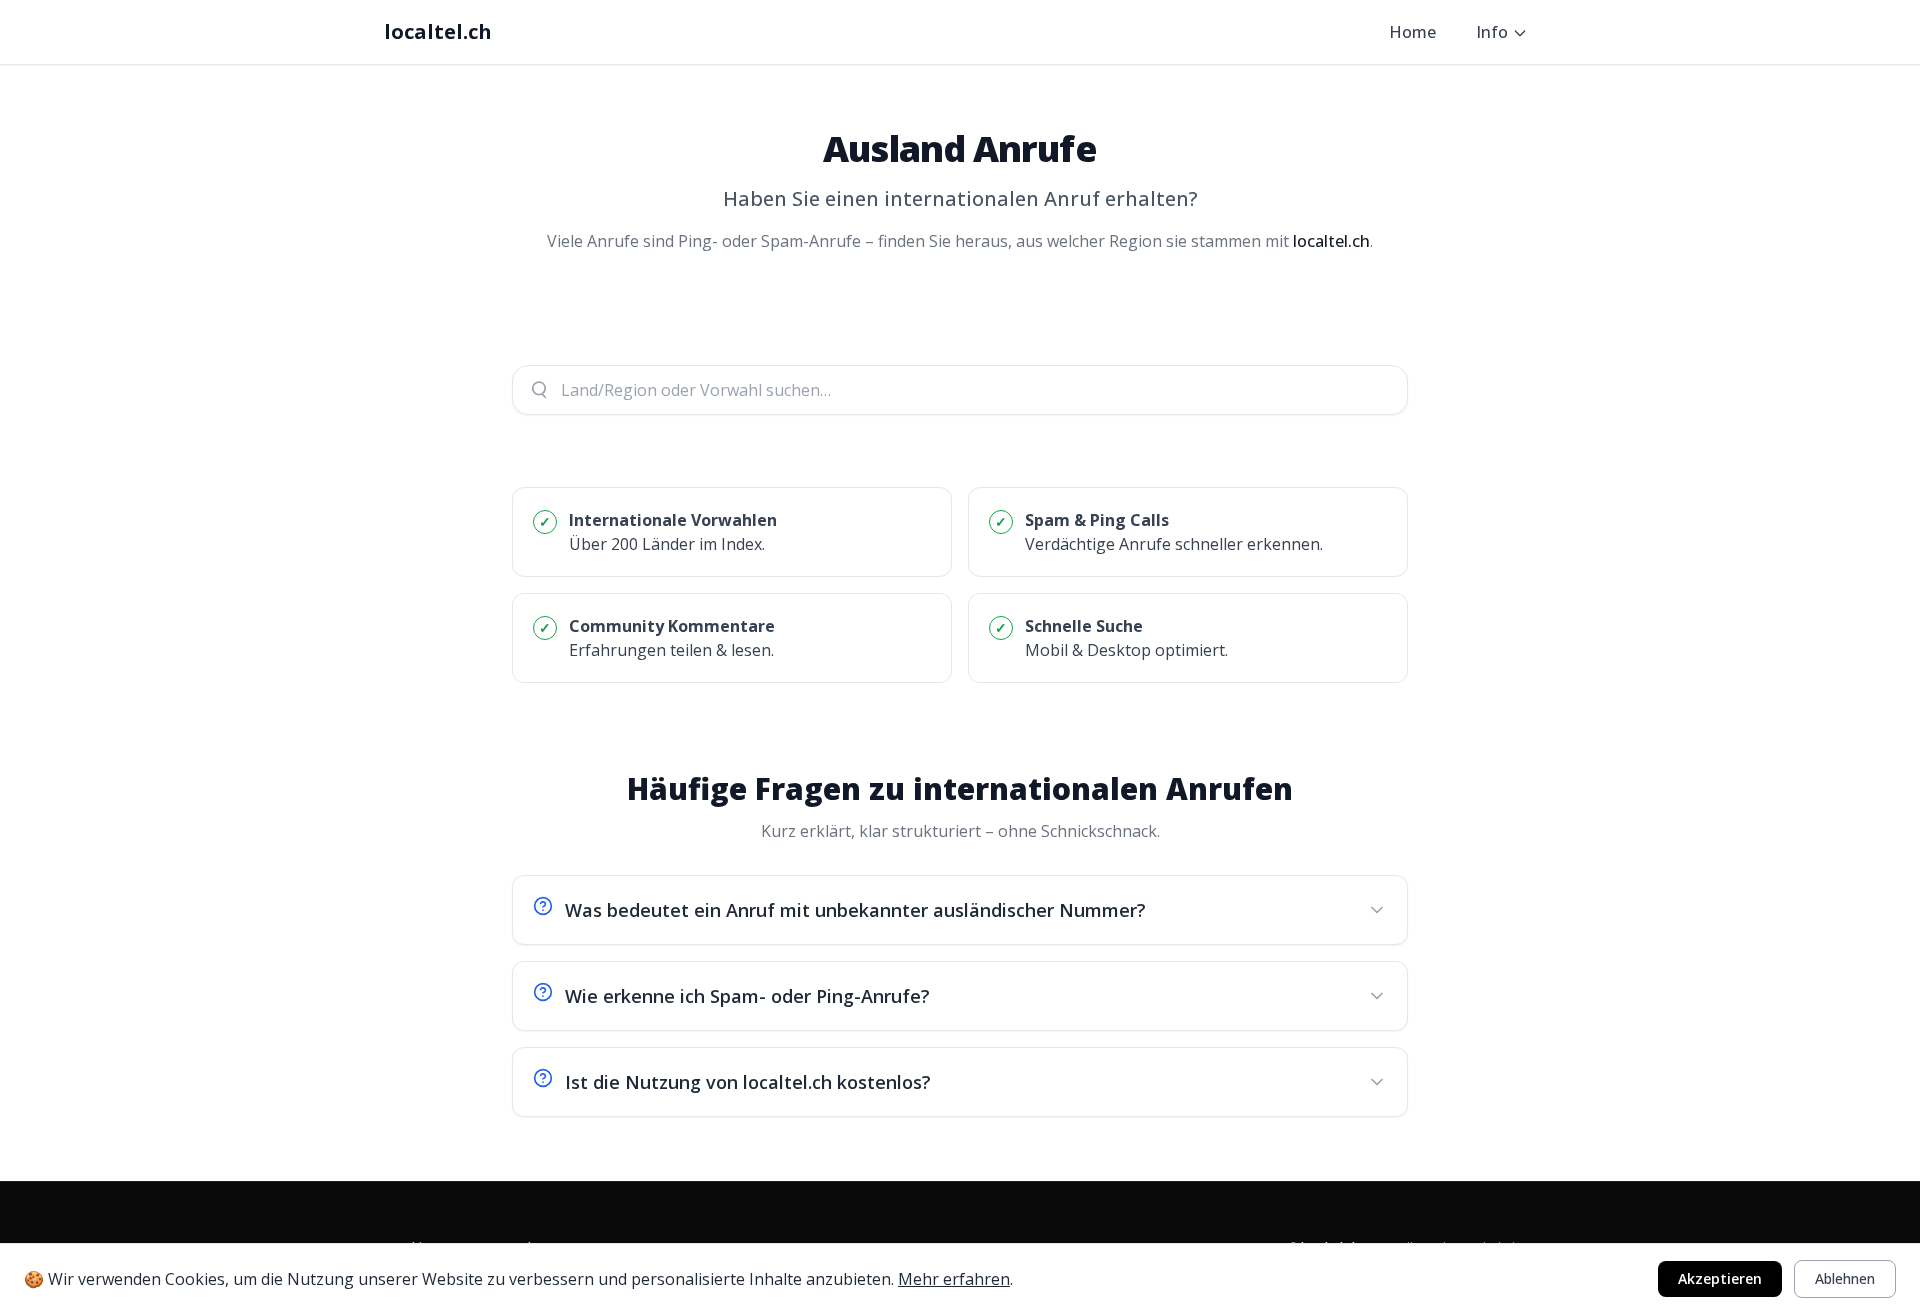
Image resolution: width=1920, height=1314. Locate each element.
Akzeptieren (1720, 1278)
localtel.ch (438, 31)
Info (1492, 32)
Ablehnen (1845, 1278)
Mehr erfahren (954, 1279)
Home (1412, 32)
